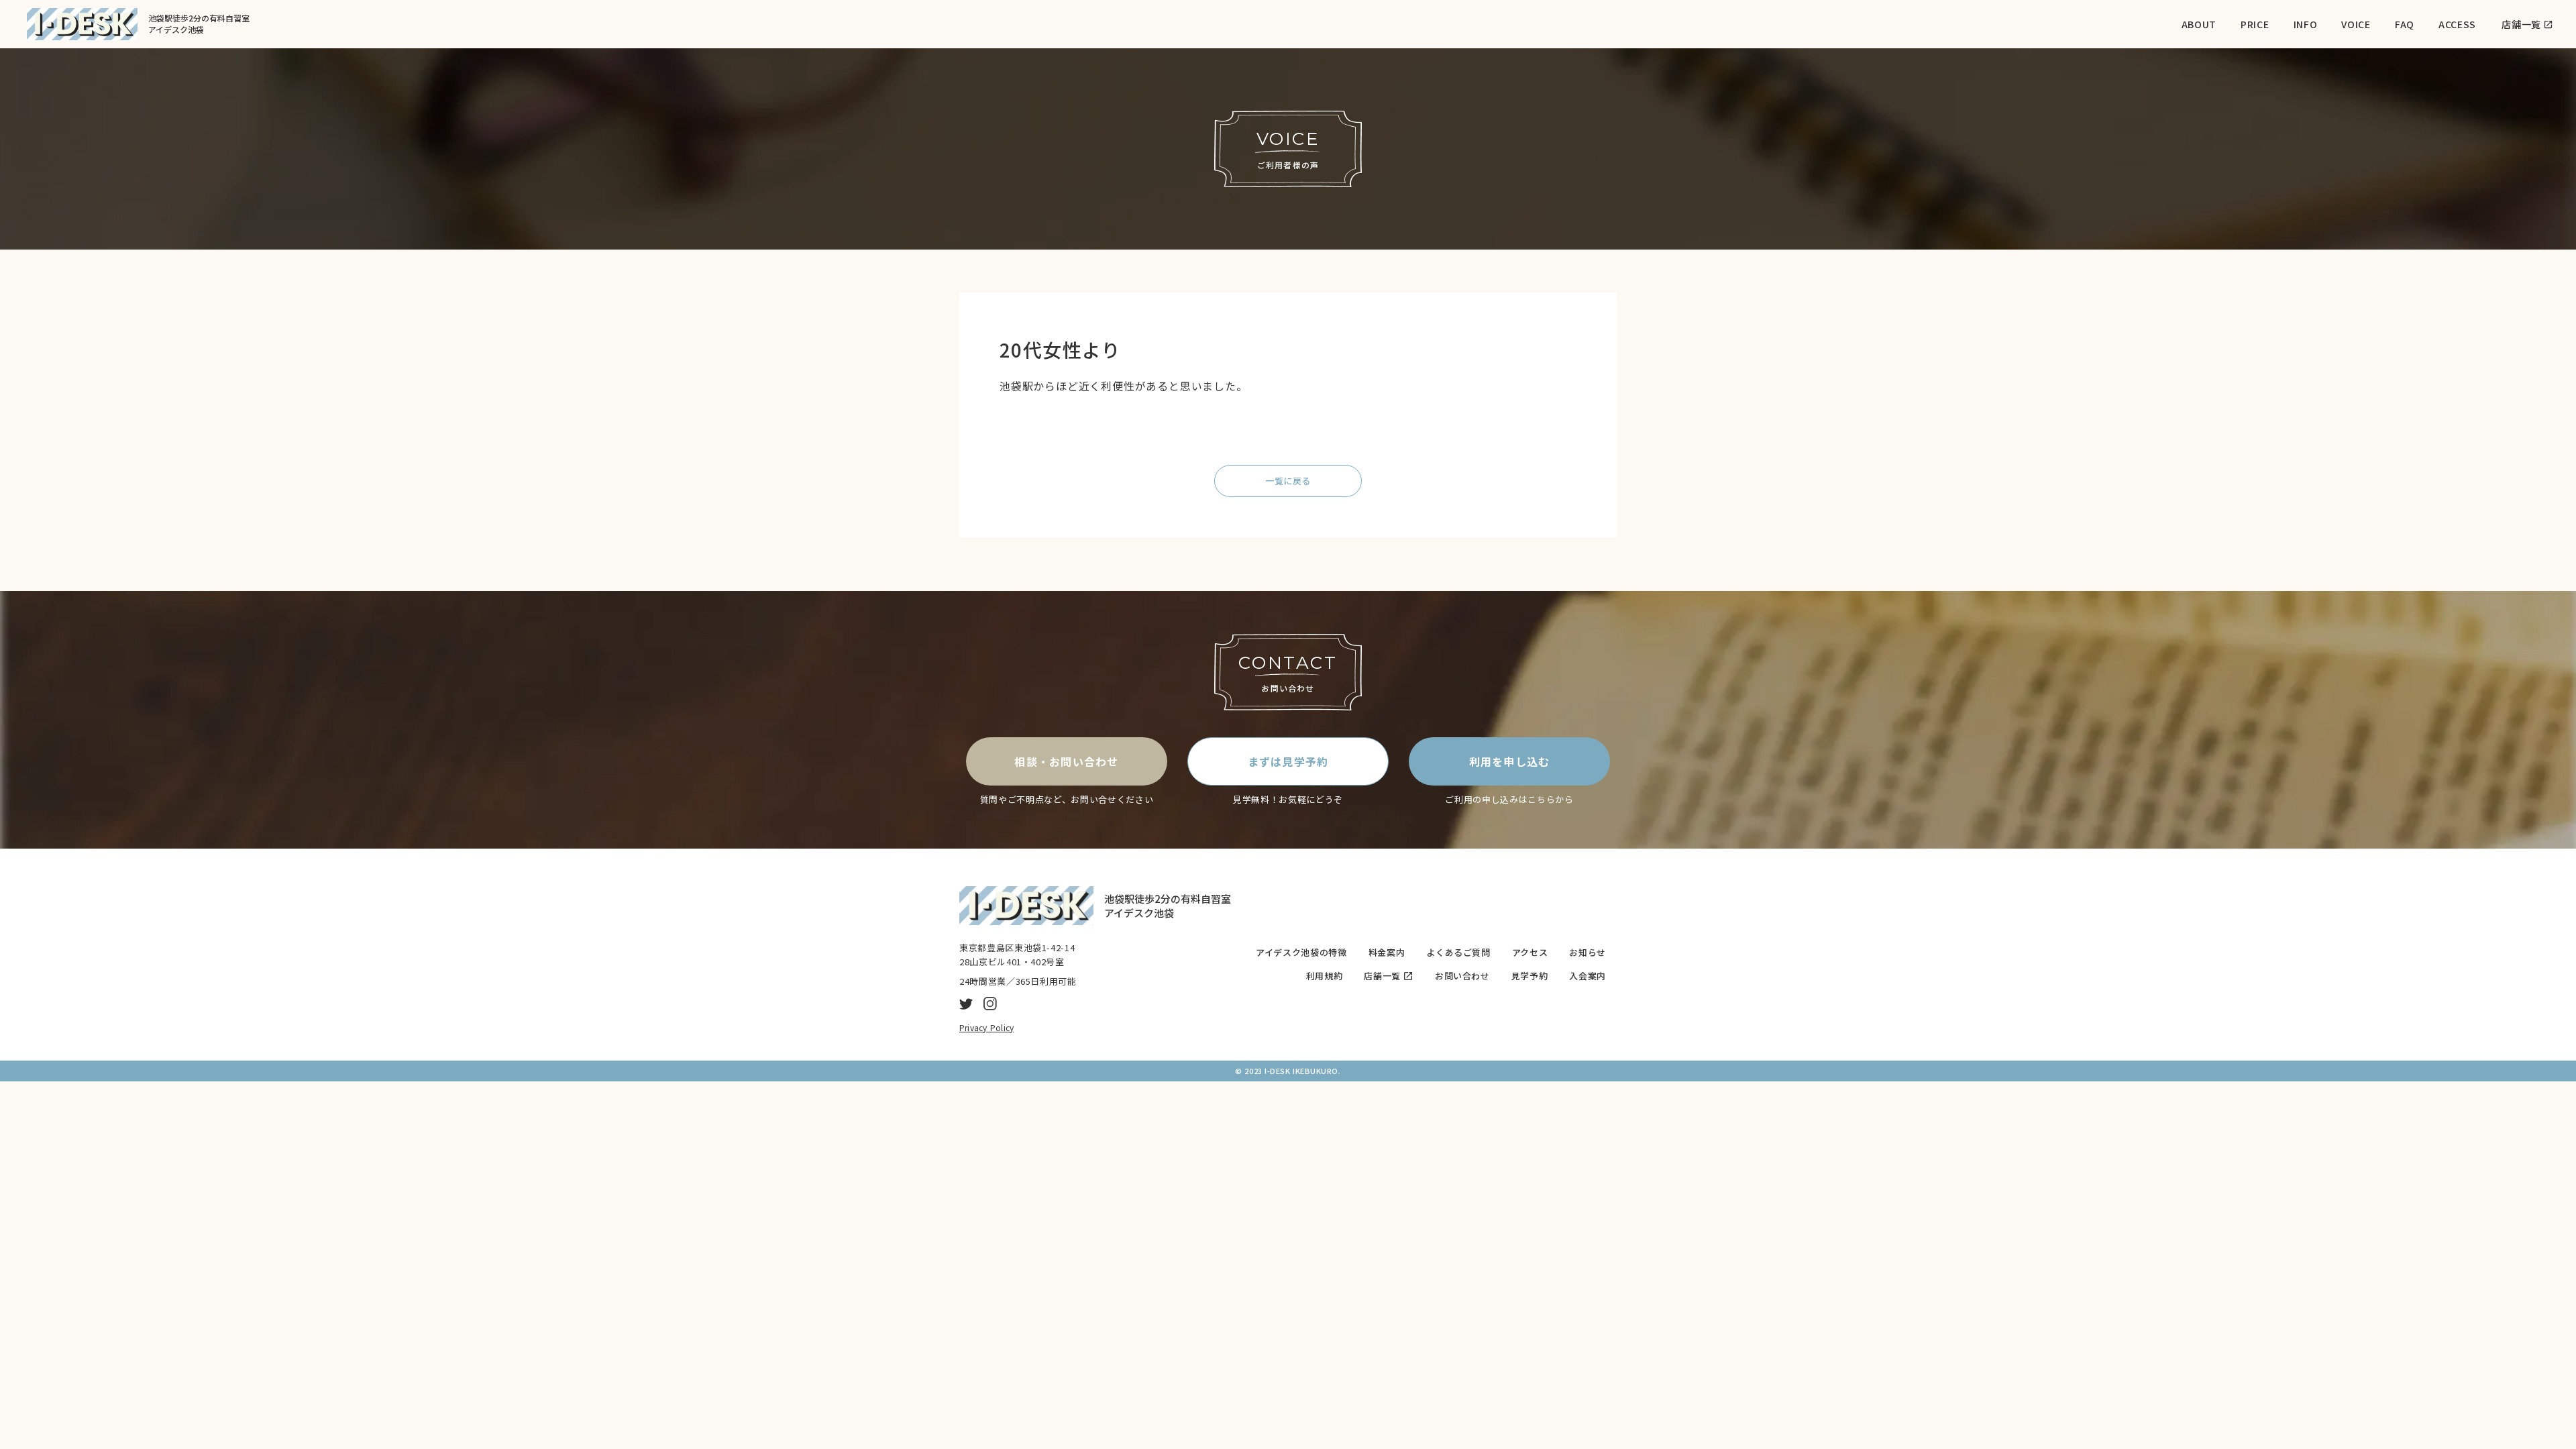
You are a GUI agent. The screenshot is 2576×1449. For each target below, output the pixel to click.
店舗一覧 (1382, 976)
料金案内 (1387, 953)
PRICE (2255, 24)
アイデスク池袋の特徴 (1301, 953)
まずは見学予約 (1288, 761)
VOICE (2356, 24)
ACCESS (2457, 24)
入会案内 (1588, 976)
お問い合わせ (1462, 976)
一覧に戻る (1288, 481)
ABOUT (2199, 24)
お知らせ (1588, 953)
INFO (2306, 24)
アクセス (1530, 953)
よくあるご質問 (1458, 953)
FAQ (2405, 24)
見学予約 (1530, 976)
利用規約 (1325, 976)
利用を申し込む (1510, 761)
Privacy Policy (986, 1027)
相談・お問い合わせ (1067, 761)
